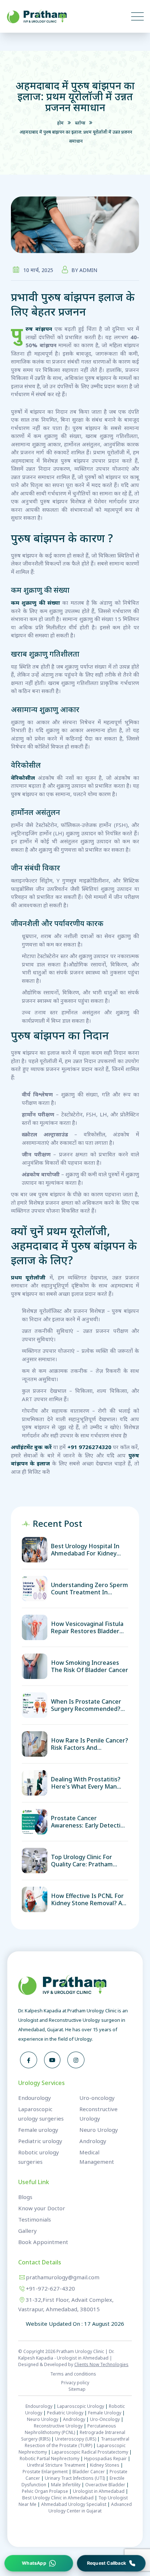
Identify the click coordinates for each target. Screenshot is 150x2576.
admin (88, 270)
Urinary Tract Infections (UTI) (75, 2478)
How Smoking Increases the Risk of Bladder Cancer (90, 1666)
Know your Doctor (42, 2208)
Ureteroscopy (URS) (76, 2439)
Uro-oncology (97, 2098)
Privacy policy (75, 2383)
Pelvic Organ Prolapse (45, 2491)
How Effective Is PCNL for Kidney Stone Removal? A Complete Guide (87, 1899)
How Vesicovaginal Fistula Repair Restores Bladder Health (87, 1627)
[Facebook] (29, 2060)
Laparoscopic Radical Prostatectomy (90, 2452)
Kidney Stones (105, 2465)
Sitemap (77, 2389)
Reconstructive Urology (58, 2426)
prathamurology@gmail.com (63, 2277)
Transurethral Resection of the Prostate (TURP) (77, 2442)
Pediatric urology (40, 2141)
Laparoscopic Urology (81, 2406)
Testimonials (35, 2219)
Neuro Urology (99, 2130)
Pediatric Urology (65, 2413)
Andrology (93, 2141)
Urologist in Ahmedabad (99, 2491)
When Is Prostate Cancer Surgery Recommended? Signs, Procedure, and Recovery (86, 1705)
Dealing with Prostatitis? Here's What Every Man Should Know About (86, 1783)
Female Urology (105, 2413)
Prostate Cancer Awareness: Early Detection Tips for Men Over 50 (89, 1822)
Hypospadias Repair (105, 2459)
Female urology (38, 2130)
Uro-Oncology (105, 2419)
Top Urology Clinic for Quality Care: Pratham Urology (82, 1861)
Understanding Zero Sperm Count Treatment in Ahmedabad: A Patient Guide (90, 1589)
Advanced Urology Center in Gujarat (90, 2508)
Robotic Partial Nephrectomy (50, 2459)
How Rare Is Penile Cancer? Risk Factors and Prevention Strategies (90, 1744)
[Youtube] (52, 2060)
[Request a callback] (111, 2563)
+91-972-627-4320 (50, 2288)
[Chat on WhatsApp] (39, 2563)
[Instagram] (76, 2060)
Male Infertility (66, 2485)
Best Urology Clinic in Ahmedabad (58, 2498)
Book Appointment (43, 2242)
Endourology (35, 2098)
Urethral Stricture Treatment (56, 2465)
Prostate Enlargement (45, 2472)
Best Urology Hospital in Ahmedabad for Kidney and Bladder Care (85, 1550)
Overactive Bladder (105, 2485)
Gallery (27, 2231)
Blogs (25, 2197)
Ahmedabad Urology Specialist (74, 2504)
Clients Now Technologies (101, 2364)
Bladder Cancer (89, 2472)
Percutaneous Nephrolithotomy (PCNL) (70, 2429)
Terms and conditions (73, 2374)
